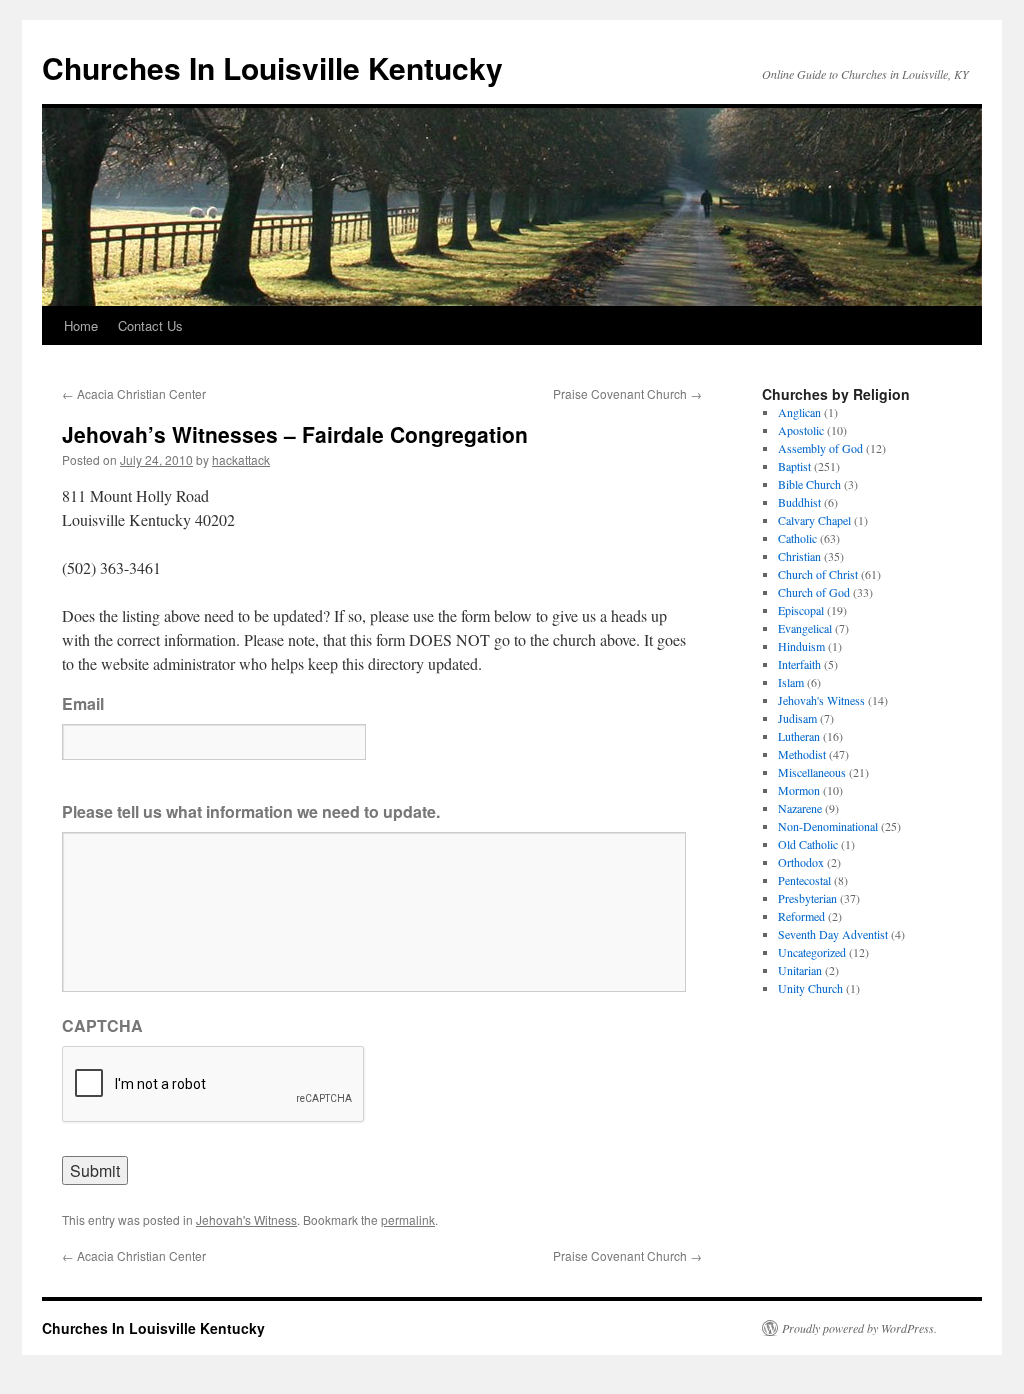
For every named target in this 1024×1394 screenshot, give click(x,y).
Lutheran (799, 736)
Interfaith (799, 664)
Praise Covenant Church (627, 393)
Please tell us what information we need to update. (251, 812)
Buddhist (799, 502)
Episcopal (801, 610)
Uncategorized (812, 952)
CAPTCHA (102, 1026)
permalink (408, 1219)
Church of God (814, 592)
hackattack (241, 459)
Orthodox (801, 862)
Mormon (799, 790)
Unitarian (800, 970)
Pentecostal (804, 880)
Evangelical (805, 628)
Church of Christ (818, 574)
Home (81, 325)
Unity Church (810, 988)
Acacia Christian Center (134, 393)
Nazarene (800, 808)
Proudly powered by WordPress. (859, 1328)
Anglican (799, 412)
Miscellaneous (812, 772)
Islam (791, 682)
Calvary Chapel (814, 520)
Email (83, 704)
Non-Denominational (828, 826)
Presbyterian (807, 898)
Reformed (801, 916)
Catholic (797, 538)
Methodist (802, 754)
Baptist (794, 466)
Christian (799, 556)
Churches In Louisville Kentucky (272, 67)
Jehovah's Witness (246, 1219)
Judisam (797, 718)
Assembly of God (820, 448)
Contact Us (150, 325)
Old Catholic (808, 844)
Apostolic (801, 430)
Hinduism (801, 646)
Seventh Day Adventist (833, 934)
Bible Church (809, 484)
